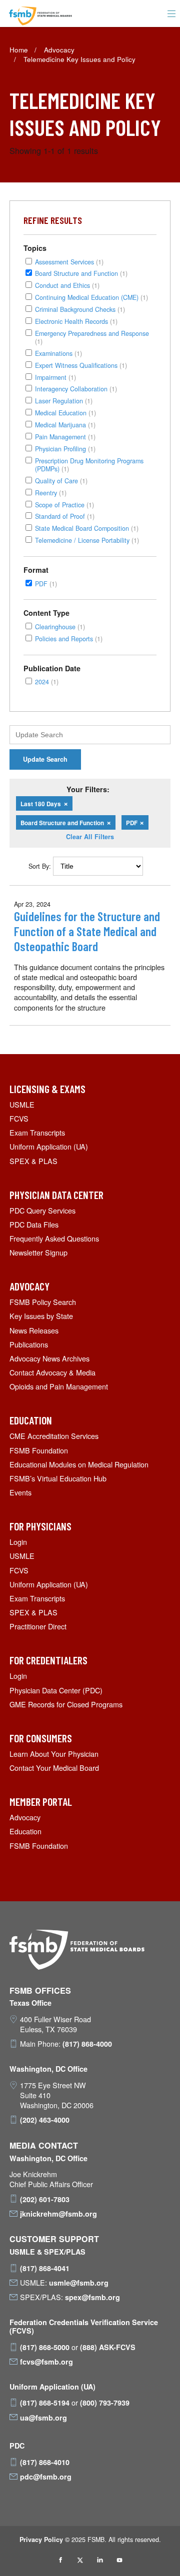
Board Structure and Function (81, 273)
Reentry (51, 493)
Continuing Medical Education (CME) (91, 297)
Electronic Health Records (76, 321)
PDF (46, 584)
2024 (47, 681)
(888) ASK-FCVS (108, 2347)
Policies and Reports (69, 639)
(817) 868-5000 (45, 2347)
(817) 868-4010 (45, 2462)
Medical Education (65, 413)
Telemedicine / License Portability (87, 540)
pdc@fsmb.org (46, 2477)
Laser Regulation (64, 401)
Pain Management (65, 437)
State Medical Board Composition (87, 528)
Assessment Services (69, 262)
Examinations (58, 353)
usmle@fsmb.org (79, 2283)
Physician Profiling (65, 449)
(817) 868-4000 (87, 2044)
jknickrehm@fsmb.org (58, 2214)
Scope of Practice (64, 505)
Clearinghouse (60, 627)
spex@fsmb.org (92, 2297)
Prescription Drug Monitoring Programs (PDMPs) (89, 465)
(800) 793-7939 (105, 2403)
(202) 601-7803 (45, 2199)
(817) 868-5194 (45, 2403)
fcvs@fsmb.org (46, 2362)
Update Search (45, 759)
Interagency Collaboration (76, 389)
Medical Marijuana (65, 425)
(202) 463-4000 (45, 2120)
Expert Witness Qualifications (81, 365)
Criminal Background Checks (80, 309)
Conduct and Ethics (67, 285)
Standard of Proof (65, 516)
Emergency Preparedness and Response (92, 337)
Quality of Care (61, 481)
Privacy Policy (41, 2540)
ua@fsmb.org (43, 2418)
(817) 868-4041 (45, 2268)
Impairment (55, 377)
